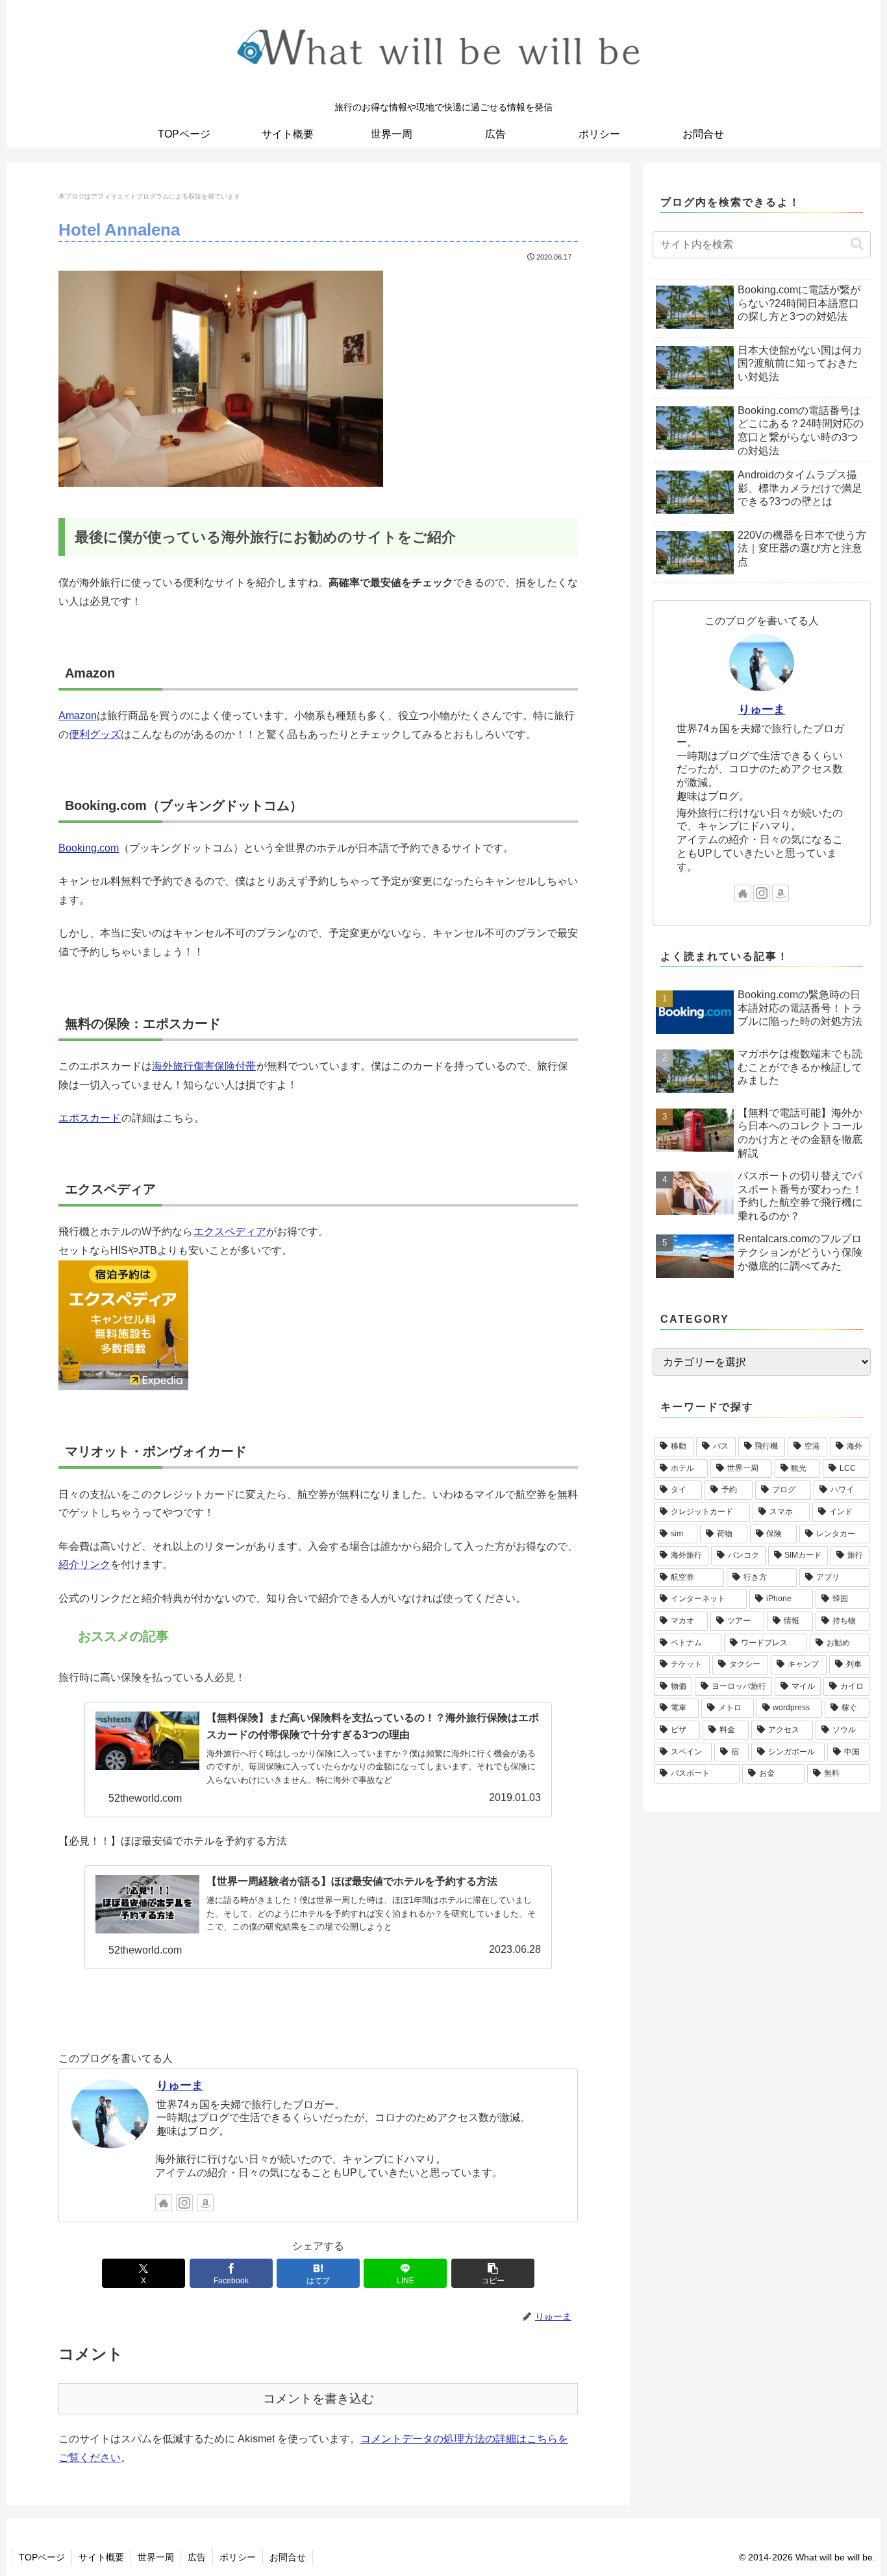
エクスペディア (230, 1232)
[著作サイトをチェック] (164, 2203)
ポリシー (238, 2557)
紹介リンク (84, 1564)
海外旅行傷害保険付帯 (204, 1066)
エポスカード (90, 1118)
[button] (493, 2273)
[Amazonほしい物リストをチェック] (205, 2203)
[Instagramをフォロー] (184, 2203)
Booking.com (89, 848)
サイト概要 (101, 2557)
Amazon (78, 716)
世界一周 (156, 2557)
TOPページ (42, 2557)
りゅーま (180, 2085)
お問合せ (288, 2557)
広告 (197, 2557)
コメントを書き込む (319, 2398)
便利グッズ (95, 734)
